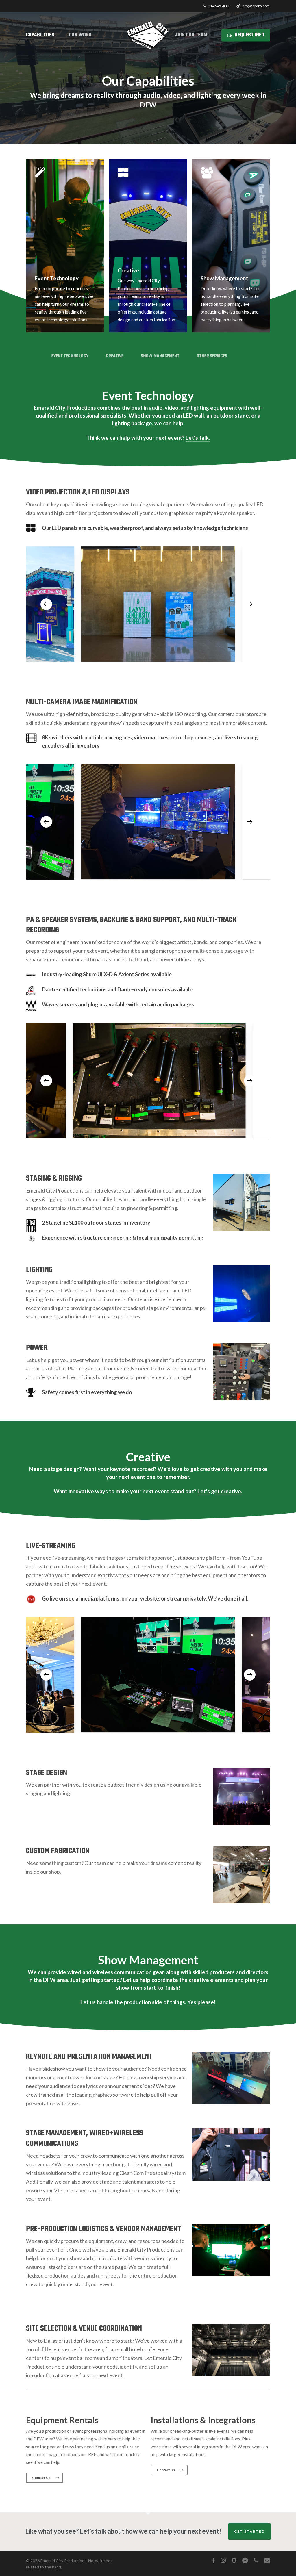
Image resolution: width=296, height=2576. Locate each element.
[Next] (250, 604)
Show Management (160, 356)
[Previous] (46, 604)
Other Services (212, 356)
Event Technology (70, 356)
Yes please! (201, 2002)
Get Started (249, 2531)
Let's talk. (198, 438)
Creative (115, 356)
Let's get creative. (220, 1491)
